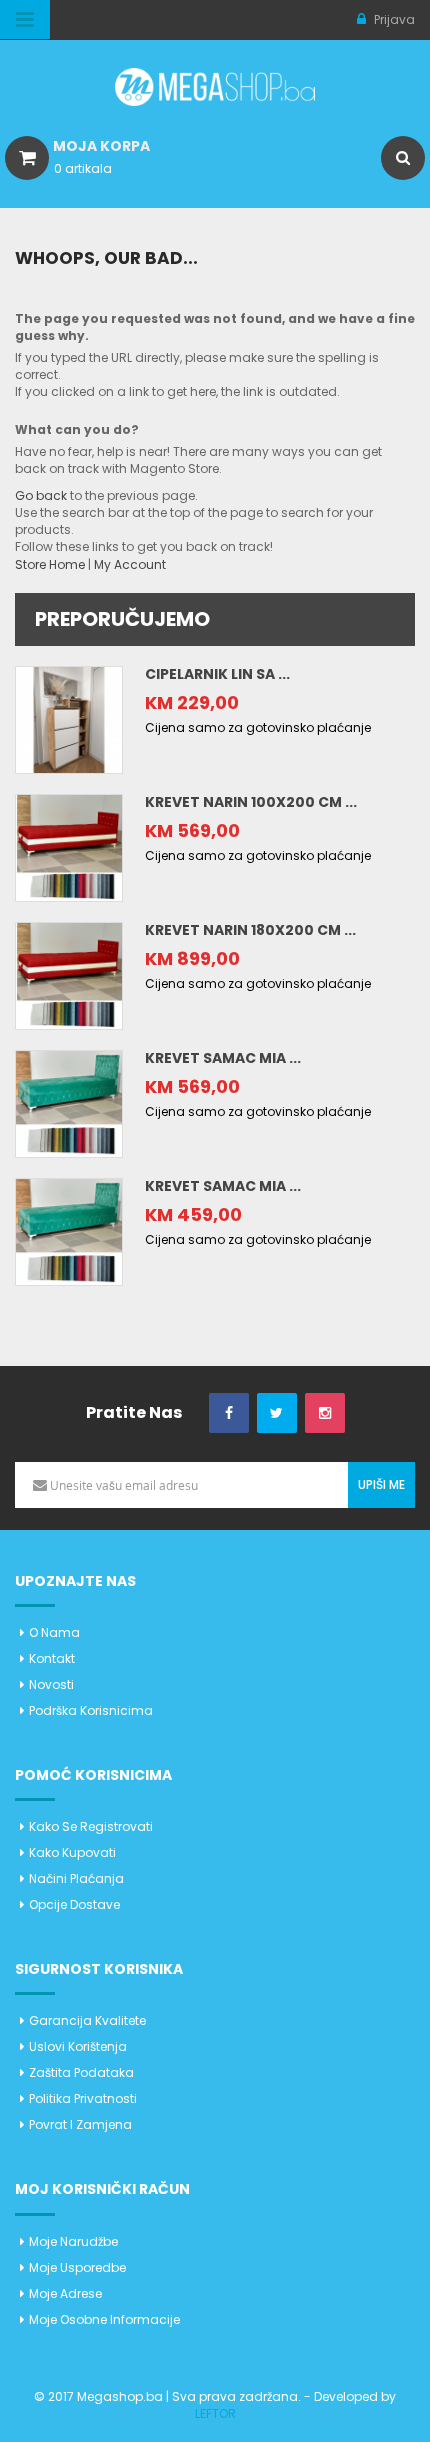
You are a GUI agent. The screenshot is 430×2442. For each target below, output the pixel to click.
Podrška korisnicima (91, 1710)
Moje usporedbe (77, 2267)
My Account (130, 564)
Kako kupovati (72, 1852)
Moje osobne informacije (104, 2319)
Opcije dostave (74, 1904)
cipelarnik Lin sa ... (217, 674)
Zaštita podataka (81, 2072)
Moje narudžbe (73, 2241)
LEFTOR (215, 2413)
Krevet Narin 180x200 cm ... (250, 930)
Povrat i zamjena (80, 2124)
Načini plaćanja (76, 1878)
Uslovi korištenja (78, 2046)
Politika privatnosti (83, 2098)
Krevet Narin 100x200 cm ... (251, 802)
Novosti (51, 1684)
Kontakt (52, 1658)
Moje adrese (65, 2293)
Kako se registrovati (91, 1826)
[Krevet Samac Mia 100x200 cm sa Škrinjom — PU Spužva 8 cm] (69, 1230)
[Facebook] (229, 1413)
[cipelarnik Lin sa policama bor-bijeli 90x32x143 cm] (69, 718)
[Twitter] (277, 1413)
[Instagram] (325, 1413)
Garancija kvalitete (87, 2020)
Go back (41, 495)
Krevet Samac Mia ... (223, 1058)
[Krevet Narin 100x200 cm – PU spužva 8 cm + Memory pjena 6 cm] (69, 846)
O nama (54, 1632)
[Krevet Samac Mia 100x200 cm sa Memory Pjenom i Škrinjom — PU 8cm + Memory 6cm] (69, 1102)
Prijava (393, 19)
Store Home (50, 564)
